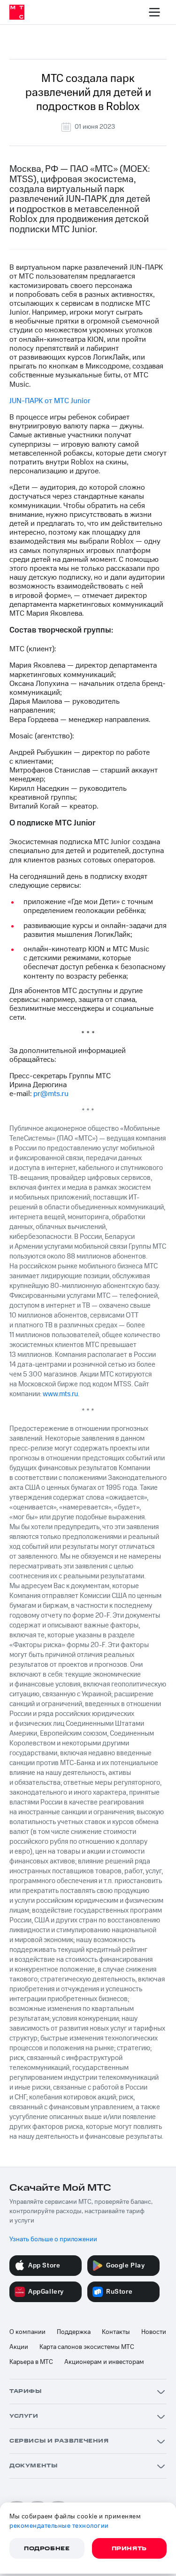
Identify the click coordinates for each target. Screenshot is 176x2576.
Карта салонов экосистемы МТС (87, 2347)
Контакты (116, 2332)
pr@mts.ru (51, 1094)
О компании (27, 2332)
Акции (19, 2347)
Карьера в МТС (31, 2362)
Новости (154, 2332)
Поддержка (74, 2332)
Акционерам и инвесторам (104, 2362)
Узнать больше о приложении (53, 2239)
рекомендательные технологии (59, 2526)
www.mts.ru (60, 1394)
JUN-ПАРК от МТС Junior (50, 401)
